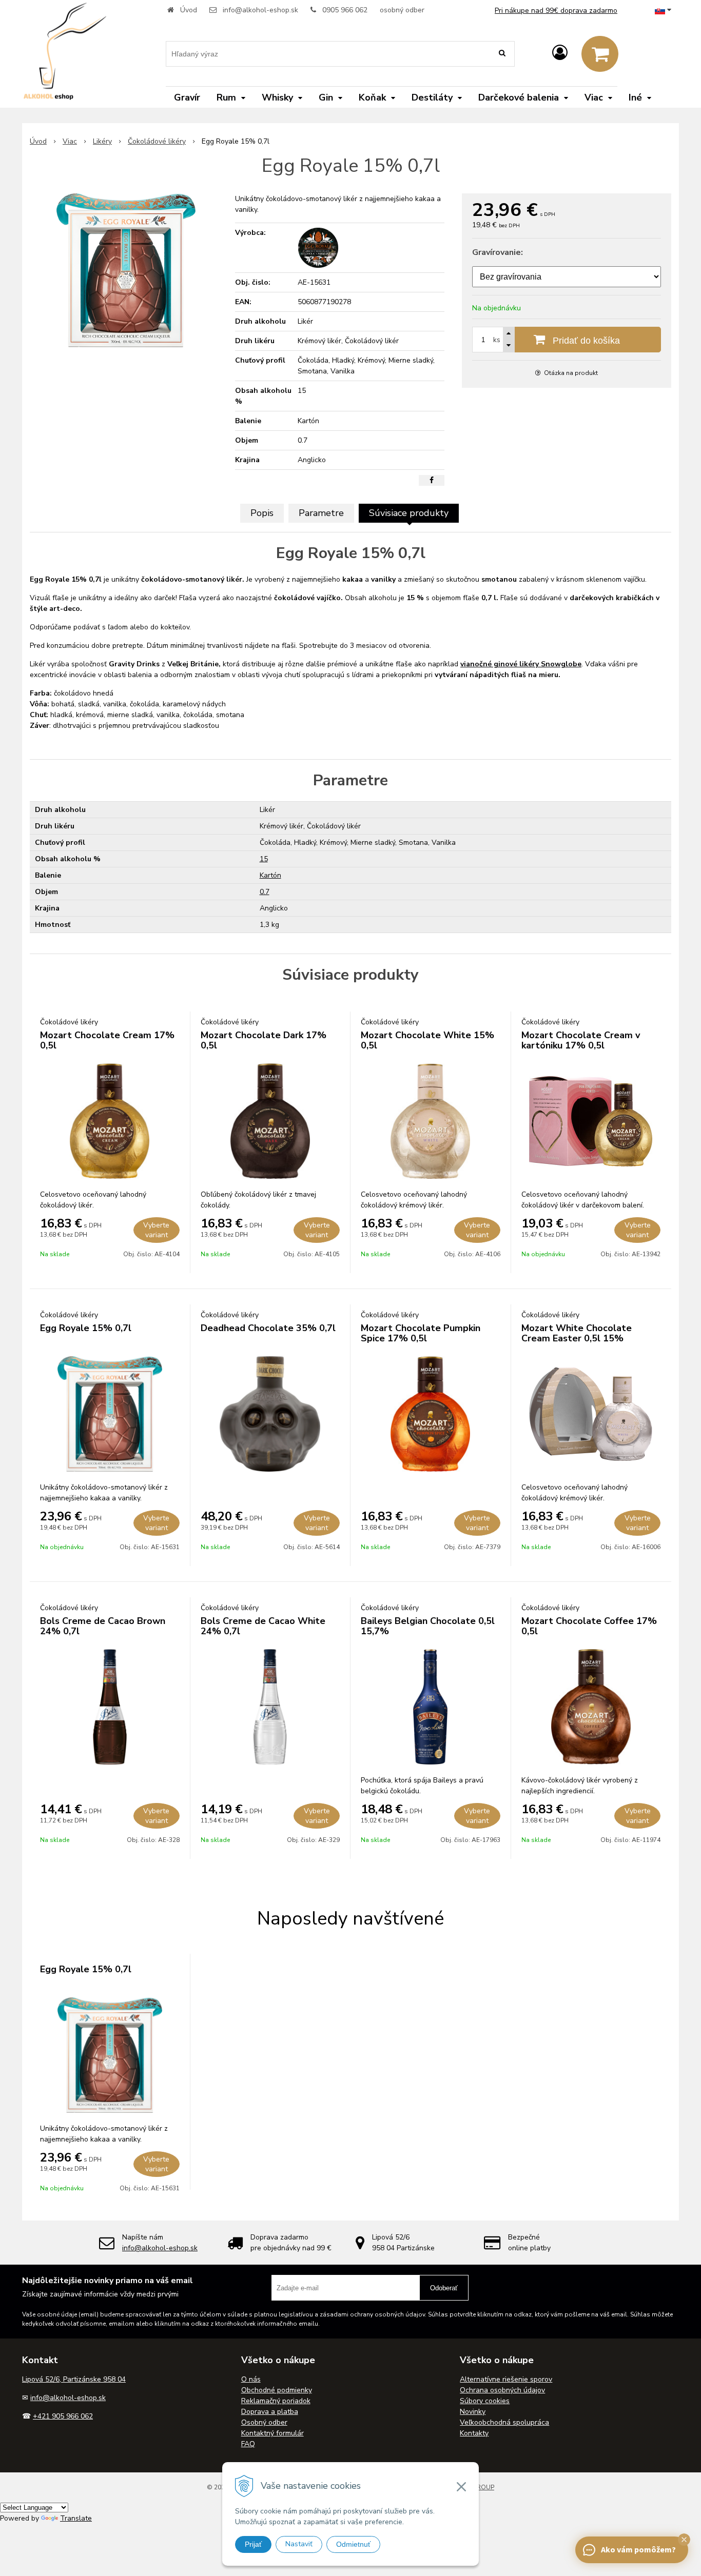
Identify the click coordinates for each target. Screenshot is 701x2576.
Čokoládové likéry (157, 141)
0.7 (265, 892)
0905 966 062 (345, 10)
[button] (684, 2540)
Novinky (473, 2412)
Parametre (321, 513)
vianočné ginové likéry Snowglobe (521, 664)
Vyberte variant (156, 1230)
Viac (70, 141)
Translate (76, 2518)
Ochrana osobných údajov (502, 2390)
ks (497, 340)
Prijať (253, 2544)
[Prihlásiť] (560, 53)
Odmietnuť (353, 2544)
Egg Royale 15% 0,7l (86, 1328)
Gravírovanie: (498, 252)
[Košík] (600, 54)
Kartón (270, 875)
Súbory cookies (485, 2401)
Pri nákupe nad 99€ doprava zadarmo (556, 11)
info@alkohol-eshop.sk (260, 10)
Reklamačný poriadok (276, 2401)
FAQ (248, 2444)
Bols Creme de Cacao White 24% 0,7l (263, 1626)
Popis (262, 513)
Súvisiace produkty (409, 513)
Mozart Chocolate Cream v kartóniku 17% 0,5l (581, 1040)
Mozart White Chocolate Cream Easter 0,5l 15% (577, 1333)
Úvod (189, 10)
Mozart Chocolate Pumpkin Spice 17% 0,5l (421, 1333)
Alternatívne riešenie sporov (506, 2379)
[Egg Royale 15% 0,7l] (126, 270)
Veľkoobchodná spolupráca (504, 2422)
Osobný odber (264, 2422)
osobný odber (402, 10)
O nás (251, 2379)
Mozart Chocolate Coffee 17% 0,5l (589, 1626)
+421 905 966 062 (63, 2416)
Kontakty (474, 2433)
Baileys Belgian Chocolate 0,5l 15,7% (428, 1626)
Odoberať (444, 2288)
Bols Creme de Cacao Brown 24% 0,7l (103, 1626)
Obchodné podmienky (277, 2390)
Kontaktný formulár (272, 2433)
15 (264, 859)
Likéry (102, 141)
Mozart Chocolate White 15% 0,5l (427, 1040)
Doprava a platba (270, 2412)
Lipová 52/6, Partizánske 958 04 (74, 2379)
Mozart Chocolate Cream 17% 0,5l (107, 1040)
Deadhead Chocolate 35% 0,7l (268, 1328)
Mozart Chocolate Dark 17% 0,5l (264, 1040)
